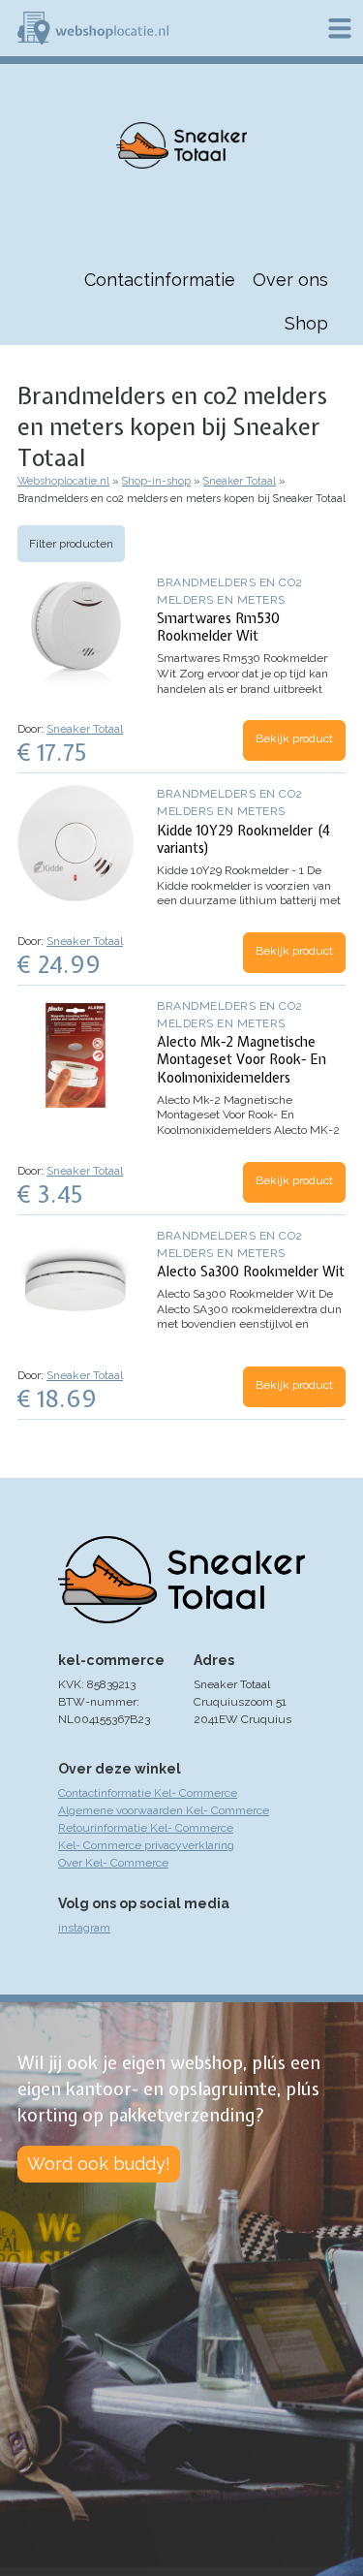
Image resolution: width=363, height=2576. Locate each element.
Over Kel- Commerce (113, 1863)
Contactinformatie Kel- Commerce (148, 1793)
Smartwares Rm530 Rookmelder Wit (218, 627)
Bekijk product (294, 738)
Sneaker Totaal (240, 481)
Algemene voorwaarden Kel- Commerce (164, 1810)
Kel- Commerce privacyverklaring (146, 1845)
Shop (306, 323)
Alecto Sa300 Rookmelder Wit (251, 1272)
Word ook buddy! (99, 2164)
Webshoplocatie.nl (63, 481)
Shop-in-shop (156, 481)
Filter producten (71, 544)
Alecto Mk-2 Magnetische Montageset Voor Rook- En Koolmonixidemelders (242, 1059)
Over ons (290, 280)
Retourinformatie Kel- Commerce (146, 1828)
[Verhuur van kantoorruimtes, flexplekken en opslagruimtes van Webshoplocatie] (93, 28)
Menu (340, 28)
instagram (84, 1928)
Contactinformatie (160, 280)
